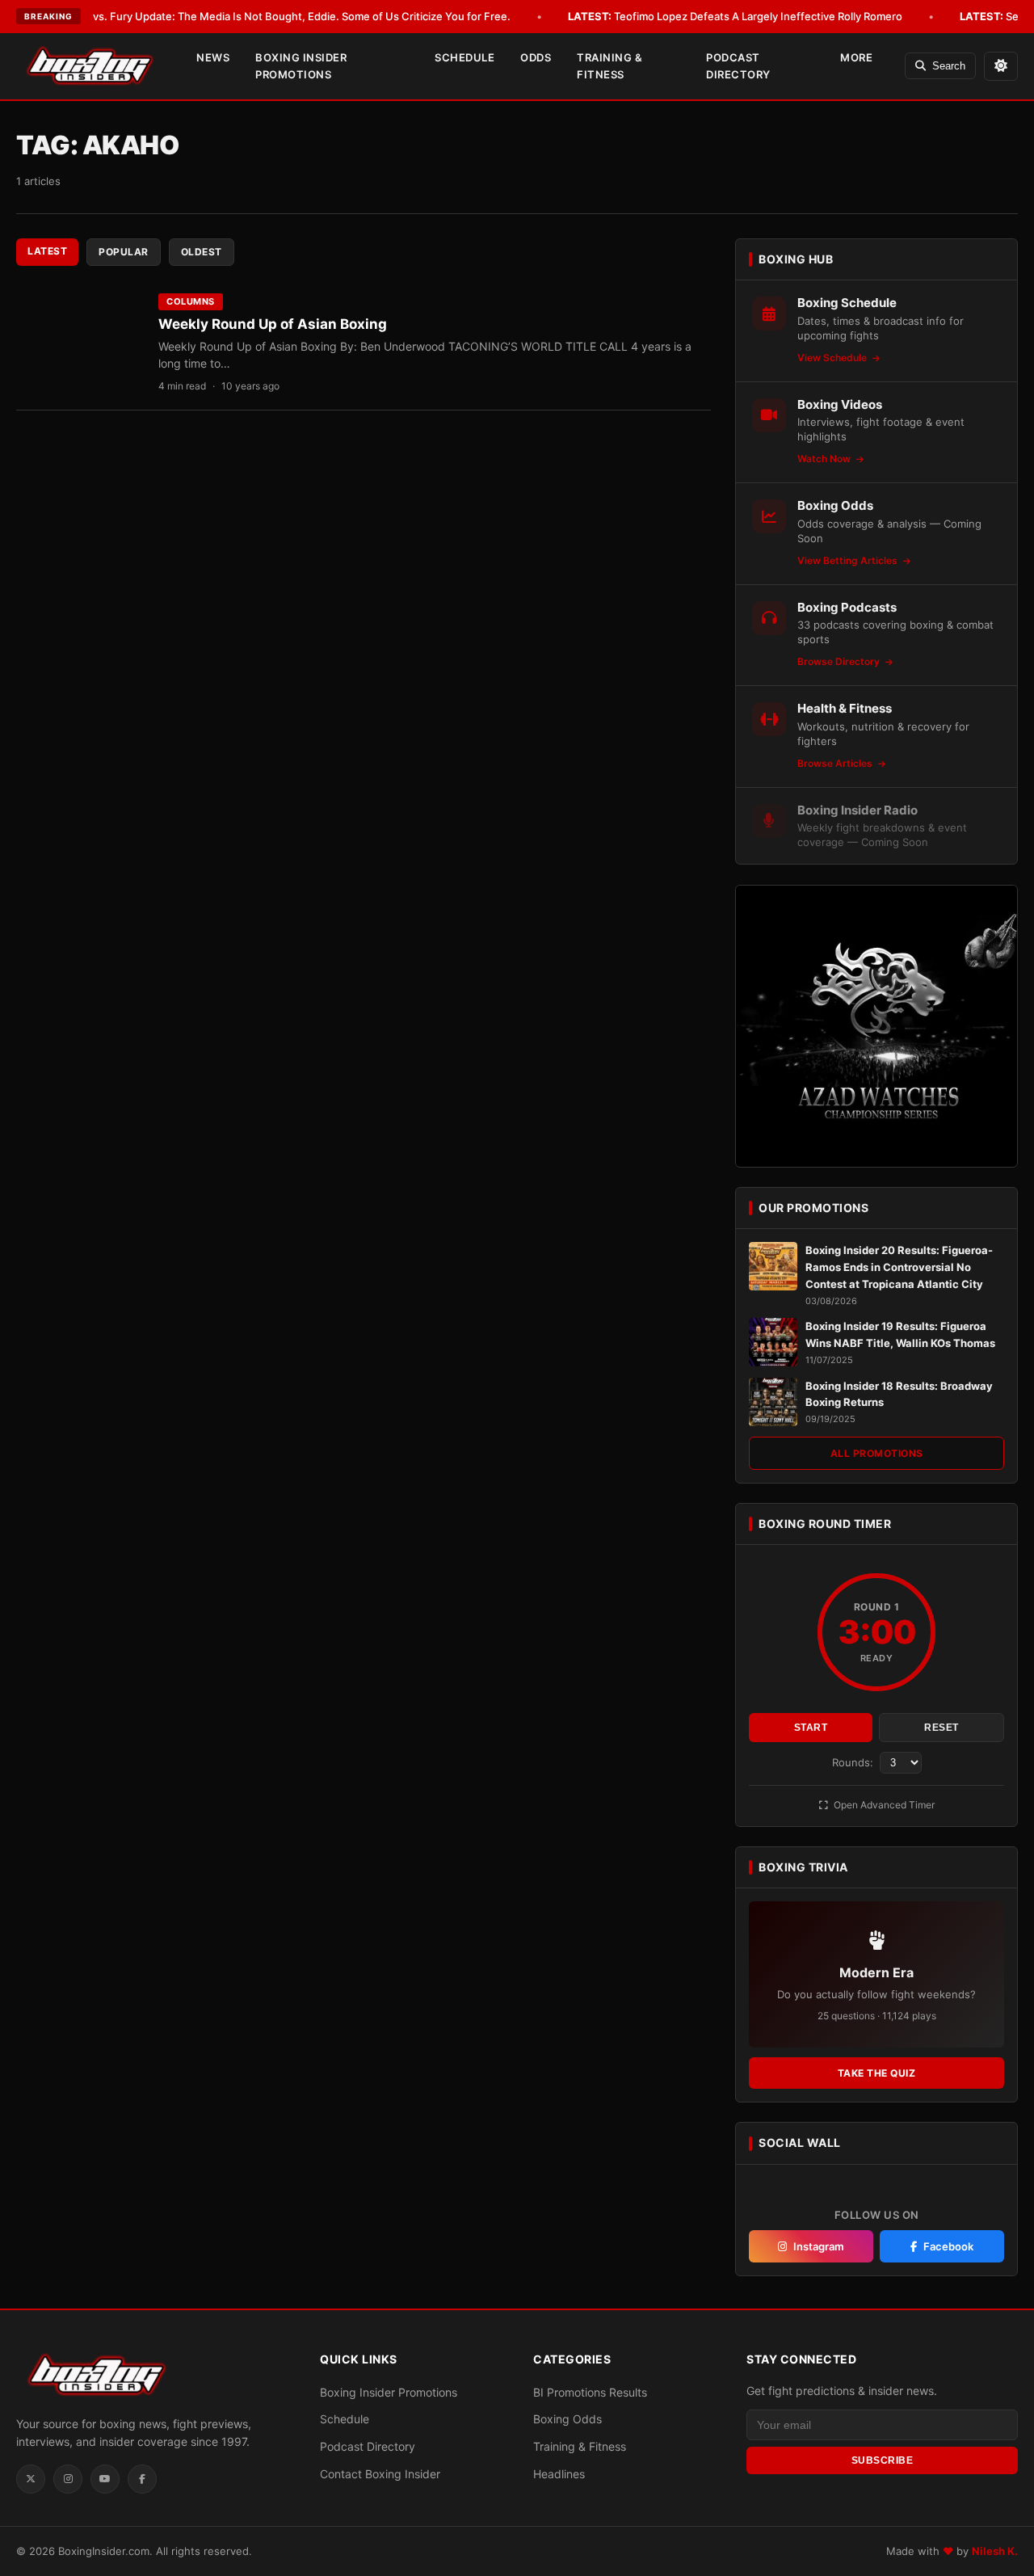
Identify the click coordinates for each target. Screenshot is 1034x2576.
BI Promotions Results (590, 2392)
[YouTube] (105, 2479)
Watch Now (825, 459)
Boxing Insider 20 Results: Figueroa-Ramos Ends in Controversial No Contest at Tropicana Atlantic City (899, 1267)
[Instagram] (68, 2479)
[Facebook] (142, 2479)
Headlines (559, 2474)
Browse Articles (836, 763)
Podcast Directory (738, 66)
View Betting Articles (849, 560)
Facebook (948, 2246)
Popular (124, 252)
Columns (191, 301)
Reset (942, 1728)
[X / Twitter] (31, 2479)
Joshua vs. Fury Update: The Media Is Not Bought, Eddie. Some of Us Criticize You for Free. (259, 16)
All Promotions (877, 1453)
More (856, 57)
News (213, 57)
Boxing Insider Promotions (301, 66)
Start (811, 1728)
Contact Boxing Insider (380, 2474)
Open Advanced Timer (883, 1805)
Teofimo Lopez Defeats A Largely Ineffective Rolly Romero (735, 16)
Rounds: (854, 1762)
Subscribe (883, 2460)
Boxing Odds (567, 2419)
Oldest (202, 252)
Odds (536, 57)
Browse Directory (840, 661)
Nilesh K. (995, 2551)
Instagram (819, 2246)
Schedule (464, 57)
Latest (47, 251)
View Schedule (833, 358)
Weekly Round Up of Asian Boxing (273, 324)
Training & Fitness (609, 66)
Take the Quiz (877, 2073)
